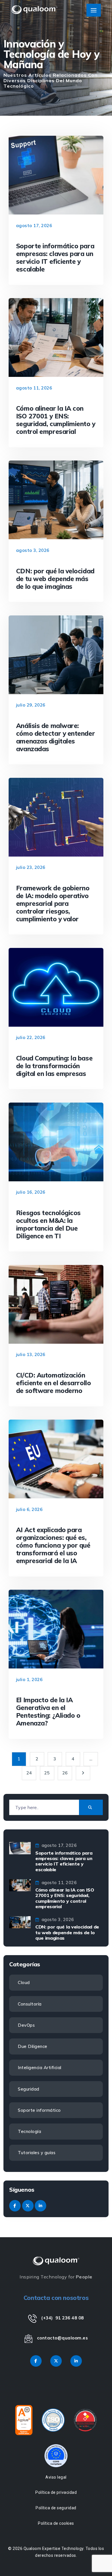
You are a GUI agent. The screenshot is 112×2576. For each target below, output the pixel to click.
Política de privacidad (56, 2492)
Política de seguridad (56, 2508)
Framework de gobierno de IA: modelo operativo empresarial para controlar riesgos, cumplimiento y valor (53, 903)
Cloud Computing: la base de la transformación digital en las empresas (54, 1066)
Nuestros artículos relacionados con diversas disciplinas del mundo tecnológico (51, 80)
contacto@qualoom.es (63, 2338)
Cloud (24, 1982)
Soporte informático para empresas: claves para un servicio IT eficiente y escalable (55, 257)
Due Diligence (33, 2046)
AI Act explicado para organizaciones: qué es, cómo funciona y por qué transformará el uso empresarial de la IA (53, 1545)
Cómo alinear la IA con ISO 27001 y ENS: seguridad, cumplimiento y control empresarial (56, 420)
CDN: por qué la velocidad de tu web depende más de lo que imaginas (55, 579)
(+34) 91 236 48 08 (62, 2318)
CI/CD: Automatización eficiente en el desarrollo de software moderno (53, 1383)
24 (29, 1773)
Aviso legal (56, 2477)
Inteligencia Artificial (40, 2068)
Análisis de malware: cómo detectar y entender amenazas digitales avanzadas (55, 737)
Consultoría (30, 2004)
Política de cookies (56, 2523)
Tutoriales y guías (37, 2153)
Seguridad (29, 2089)
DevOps (26, 2025)
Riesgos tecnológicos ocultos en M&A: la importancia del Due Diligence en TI (48, 1224)
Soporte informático (39, 2110)
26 (65, 1773)
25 (47, 1773)
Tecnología (29, 2131)
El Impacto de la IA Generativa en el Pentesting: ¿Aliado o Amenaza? (48, 1711)
